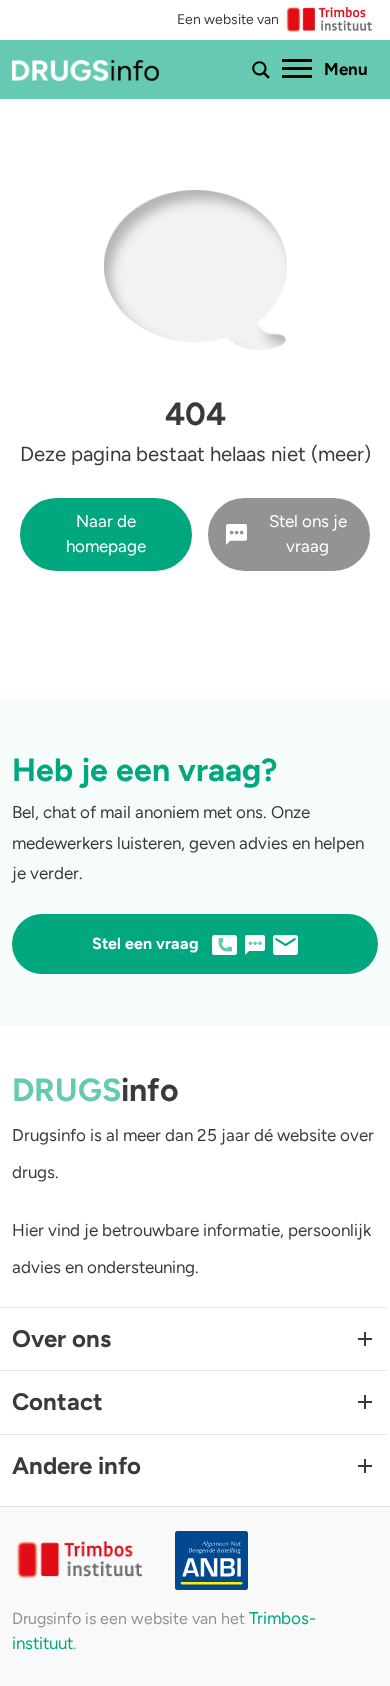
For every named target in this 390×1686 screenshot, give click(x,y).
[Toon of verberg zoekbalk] (261, 70)
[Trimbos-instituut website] (81, 1560)
